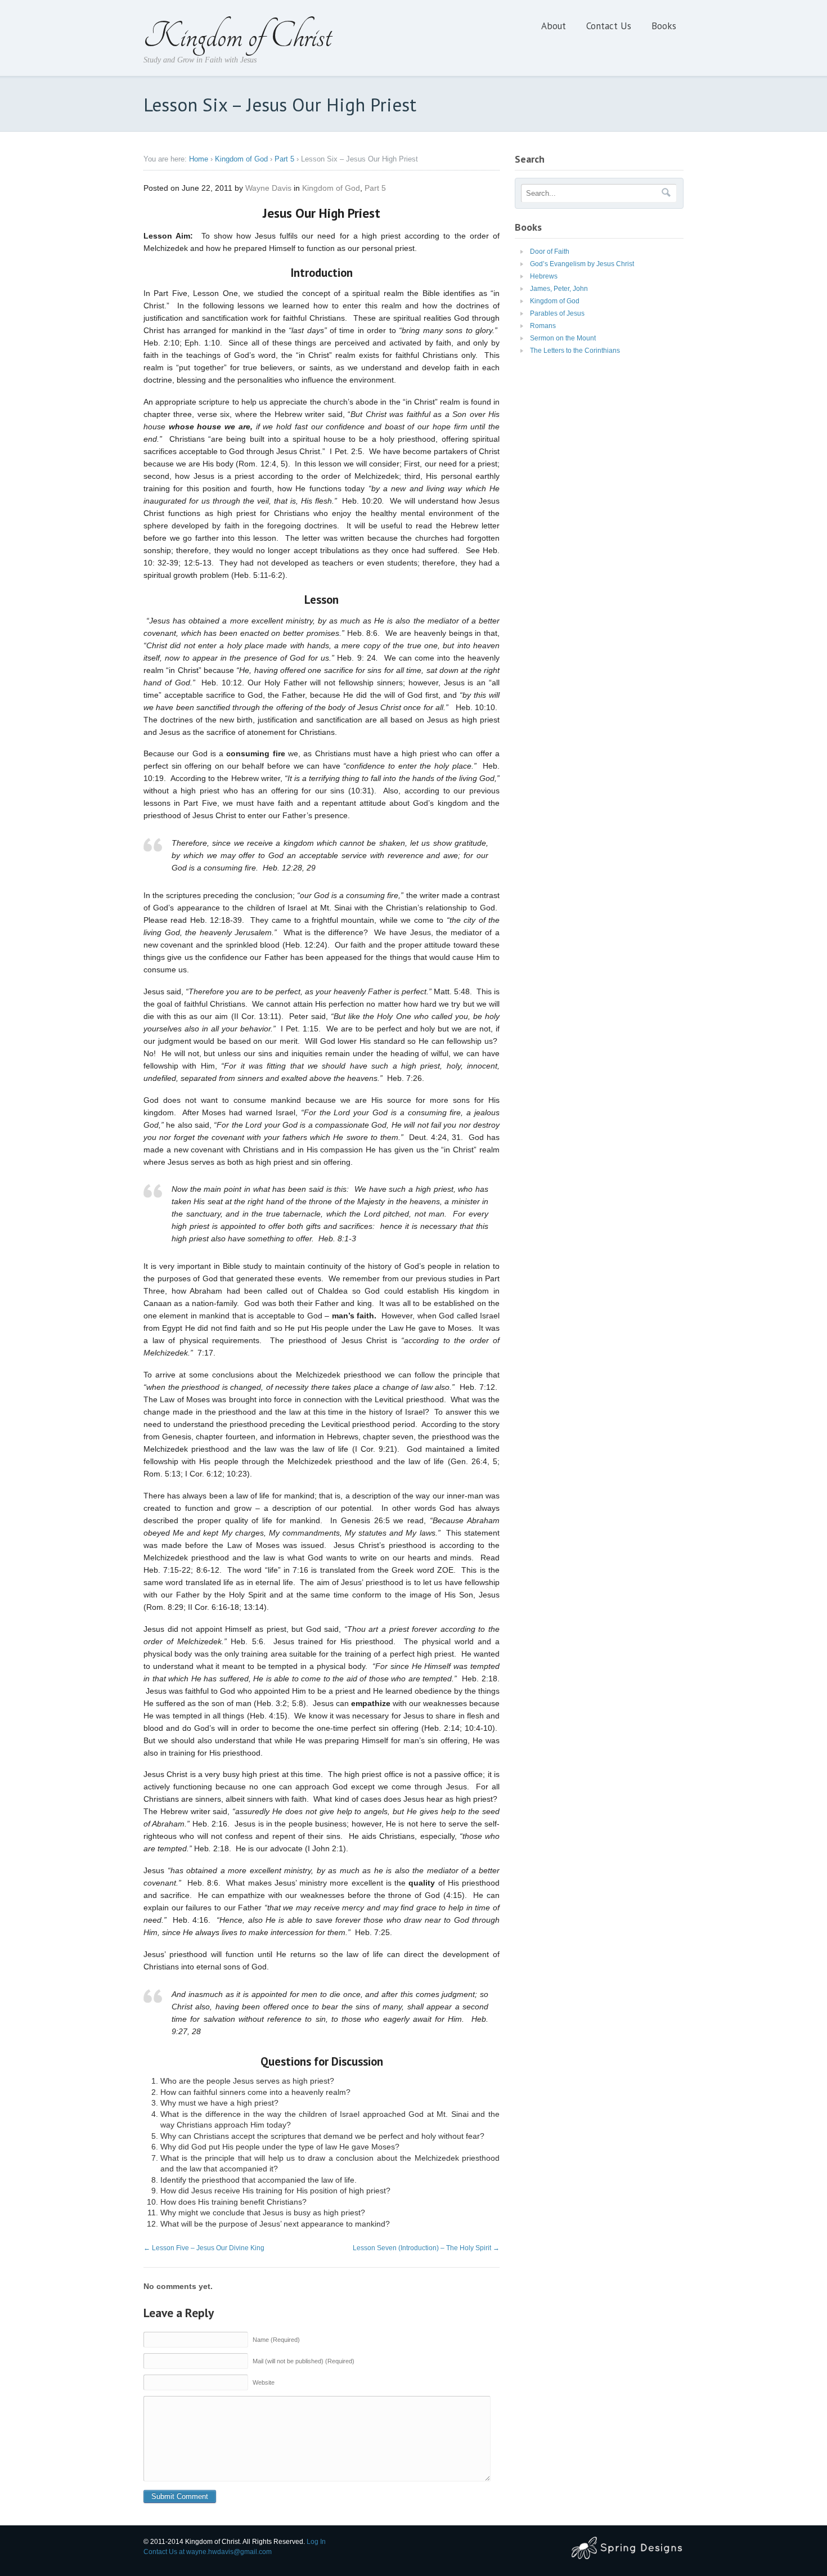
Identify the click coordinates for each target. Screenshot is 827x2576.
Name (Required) (276, 2340)
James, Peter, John (559, 289)
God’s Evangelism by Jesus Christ (582, 264)
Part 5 (284, 159)
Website (264, 2382)
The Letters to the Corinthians (575, 351)
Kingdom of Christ (237, 36)
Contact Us (609, 26)
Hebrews (544, 276)
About (554, 26)
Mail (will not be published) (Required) (304, 2361)
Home (199, 159)
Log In (316, 2542)
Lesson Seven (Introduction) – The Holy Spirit (426, 2248)
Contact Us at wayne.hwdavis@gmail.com (208, 2552)
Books (664, 26)
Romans (543, 326)
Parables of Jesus (557, 313)
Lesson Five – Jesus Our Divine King (204, 2248)
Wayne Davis (268, 188)
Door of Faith (550, 252)
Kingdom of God (241, 159)
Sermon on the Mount (563, 338)
